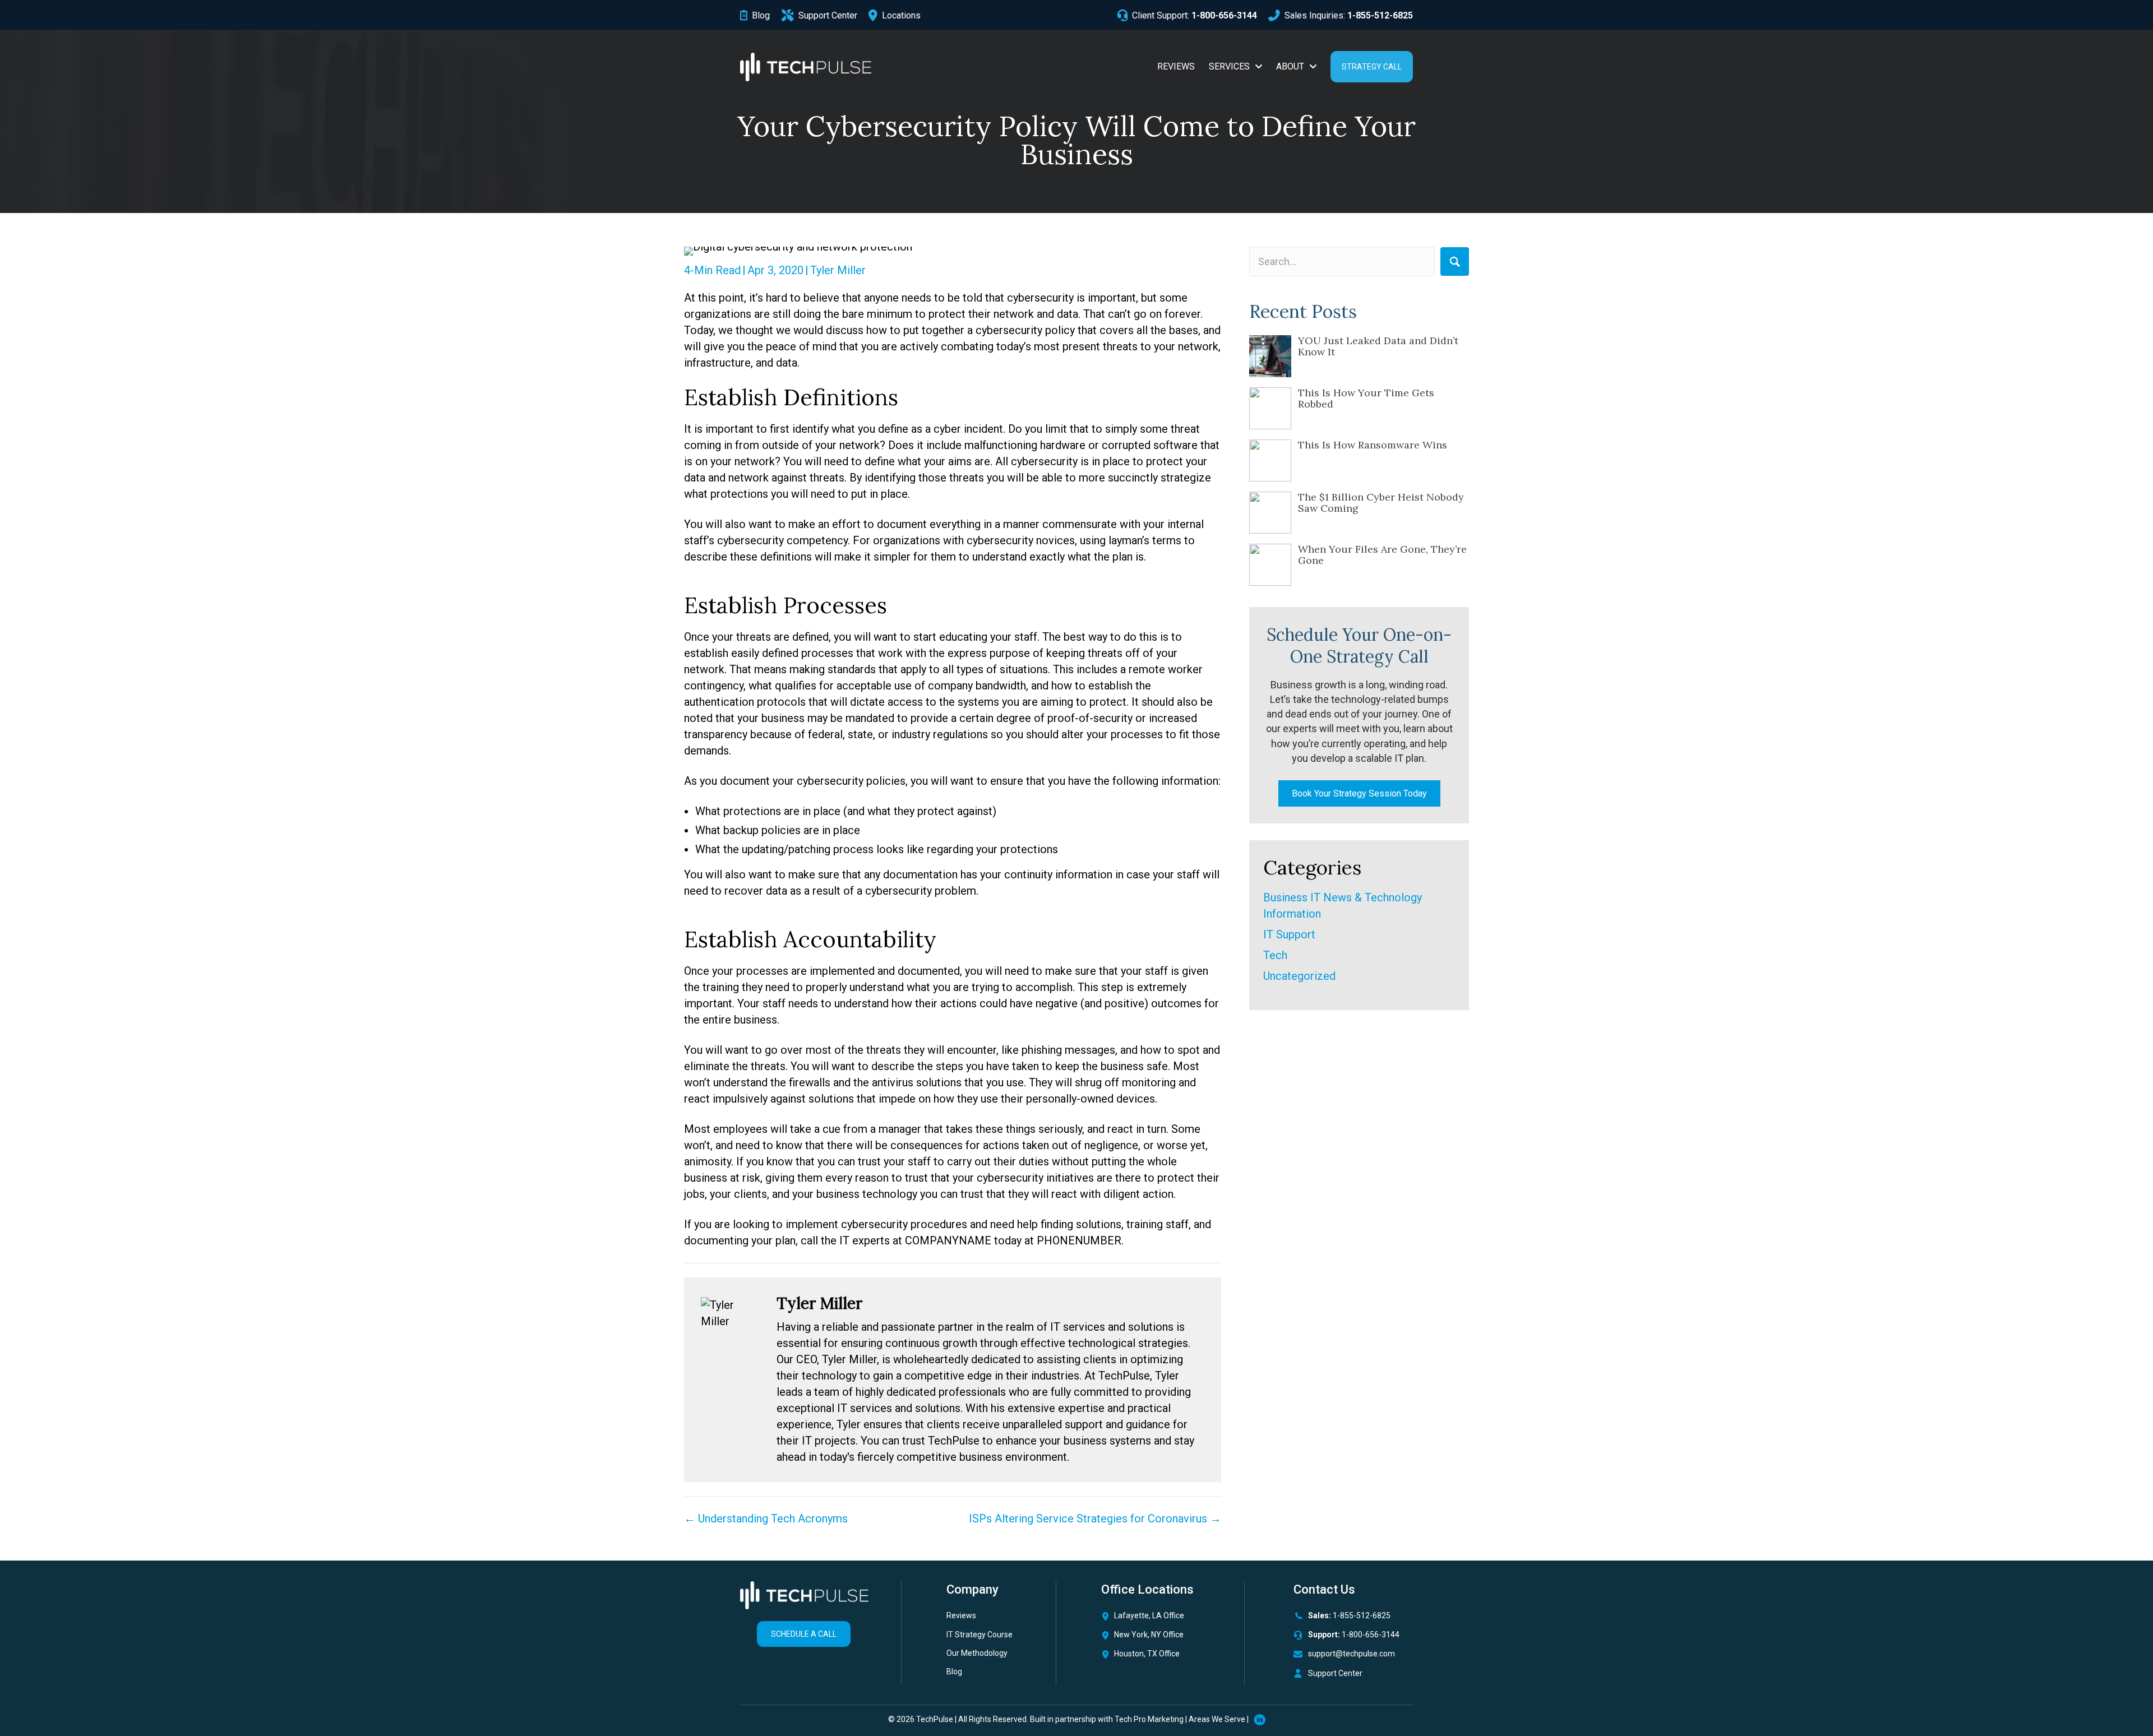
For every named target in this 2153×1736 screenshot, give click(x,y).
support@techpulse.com (1352, 1654)
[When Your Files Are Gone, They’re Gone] (1270, 565)
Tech (1275, 955)
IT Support (1289, 934)
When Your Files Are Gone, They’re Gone (1382, 555)
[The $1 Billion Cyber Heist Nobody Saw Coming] (1270, 513)
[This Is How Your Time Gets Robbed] (1270, 408)
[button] (1455, 261)
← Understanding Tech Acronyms (766, 1519)
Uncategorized (1299, 976)
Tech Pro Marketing (1149, 1719)
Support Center (1335, 1673)
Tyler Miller (838, 270)
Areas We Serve (1217, 1719)
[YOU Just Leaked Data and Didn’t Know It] (1270, 356)
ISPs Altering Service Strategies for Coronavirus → (1095, 1519)
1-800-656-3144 (1371, 1635)
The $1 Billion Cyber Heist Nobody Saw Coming (1381, 503)
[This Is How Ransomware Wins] (1270, 460)
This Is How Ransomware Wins (1373, 445)
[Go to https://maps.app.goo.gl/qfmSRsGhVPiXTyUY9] (1159, 1619)
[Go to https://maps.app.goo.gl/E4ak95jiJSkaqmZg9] (1159, 1657)
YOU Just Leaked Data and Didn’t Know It (1378, 346)
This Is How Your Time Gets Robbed (1366, 398)
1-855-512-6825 (1362, 1615)
